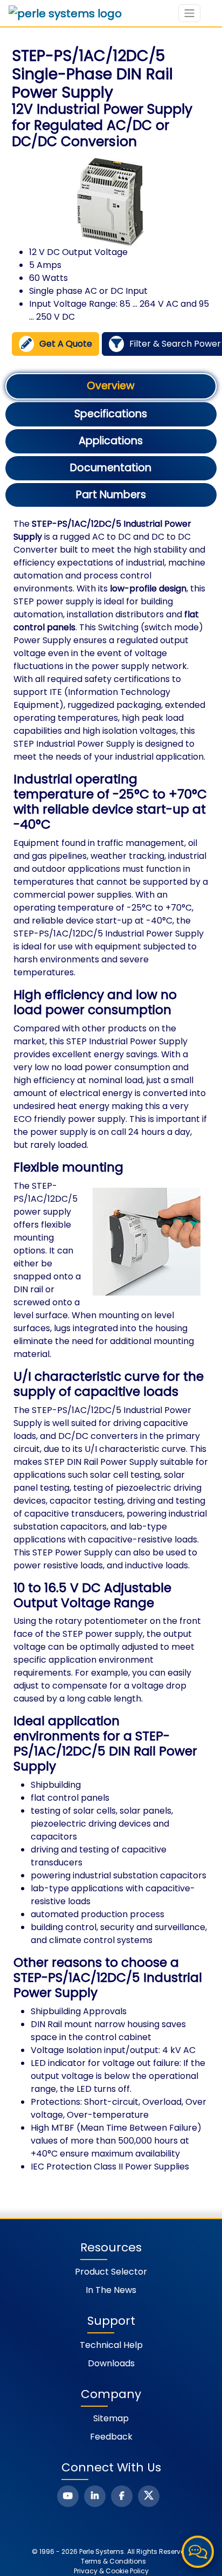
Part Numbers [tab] (111, 495)
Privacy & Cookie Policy (111, 2571)
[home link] (65, 13)
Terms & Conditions (113, 2561)
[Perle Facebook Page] (122, 2496)
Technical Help (111, 2345)
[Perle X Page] (149, 2496)
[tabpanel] (111, 1345)
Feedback (111, 2437)
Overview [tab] (111, 386)
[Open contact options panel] (198, 2552)
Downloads (111, 2363)
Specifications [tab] (111, 414)
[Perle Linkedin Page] (95, 2496)
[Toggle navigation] (189, 13)
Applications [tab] (111, 441)
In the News (111, 2290)
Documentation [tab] (111, 468)
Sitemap (111, 2418)
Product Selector (111, 2272)
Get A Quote (66, 344)
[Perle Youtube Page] (68, 2496)
